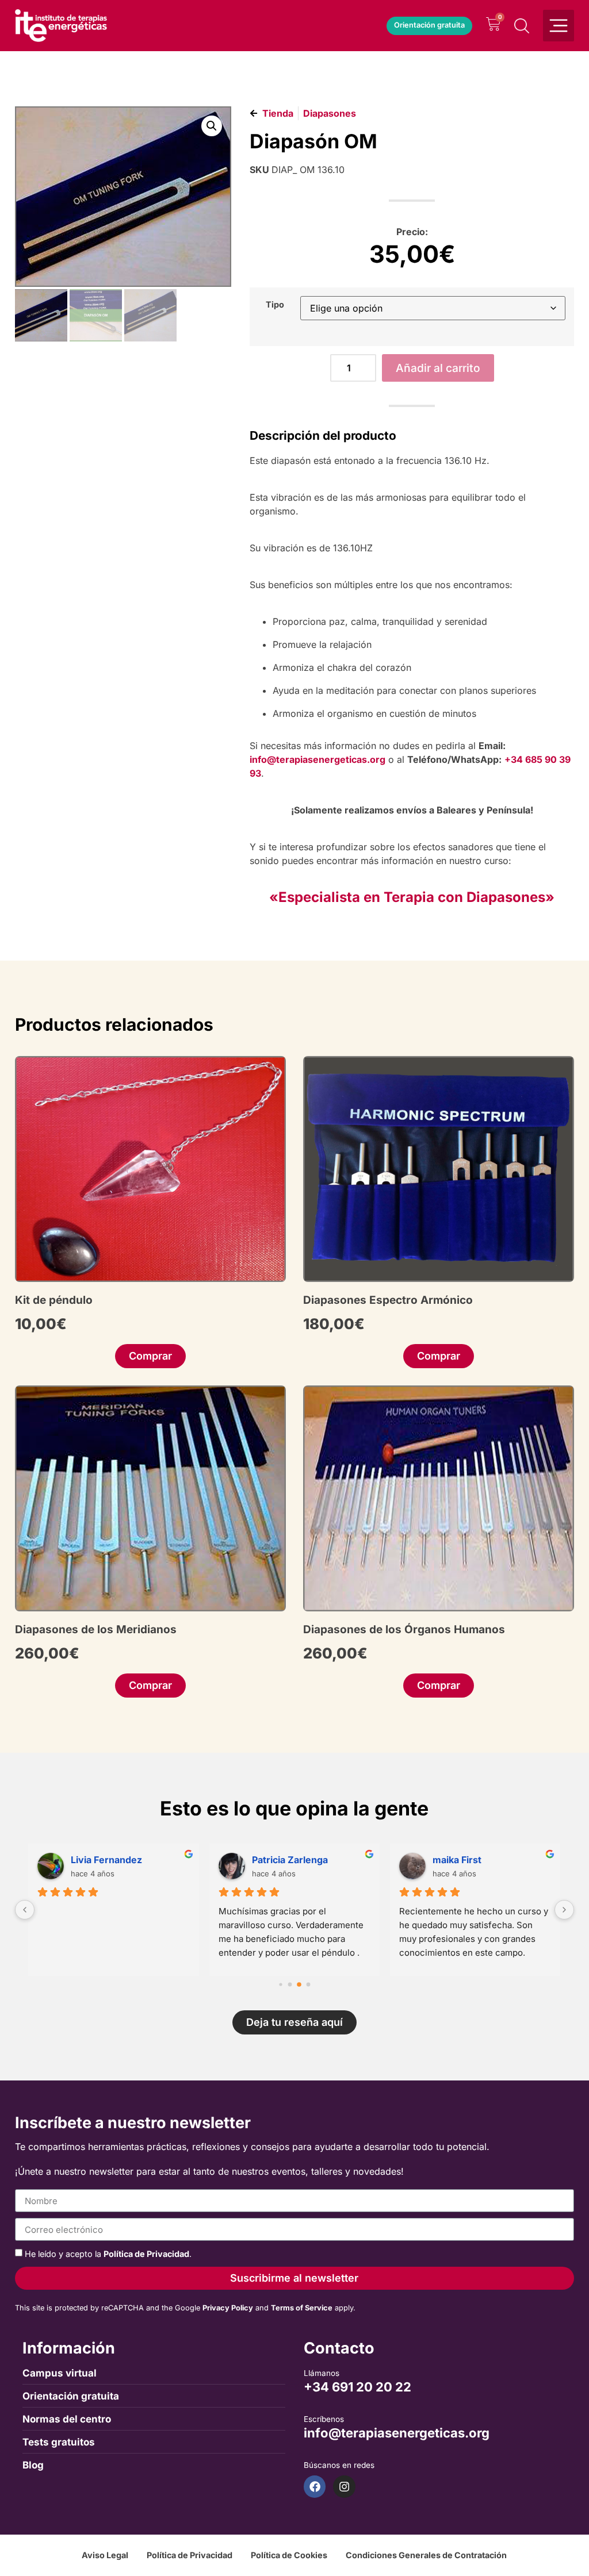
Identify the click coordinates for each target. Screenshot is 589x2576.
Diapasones (330, 113)
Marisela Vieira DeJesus (125, 1860)
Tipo (275, 305)
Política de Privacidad (146, 2254)
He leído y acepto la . (108, 2254)
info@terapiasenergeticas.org (318, 759)
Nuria (445, 1860)
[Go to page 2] (299, 1984)
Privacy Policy (228, 2308)
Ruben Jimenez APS (297, 1860)
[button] (212, 126)
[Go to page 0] (280, 1984)
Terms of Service (302, 2308)
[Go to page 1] (290, 1984)
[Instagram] (344, 2486)
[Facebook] (315, 2486)
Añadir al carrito (438, 368)
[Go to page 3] (309, 1984)
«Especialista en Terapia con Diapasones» (412, 897)
